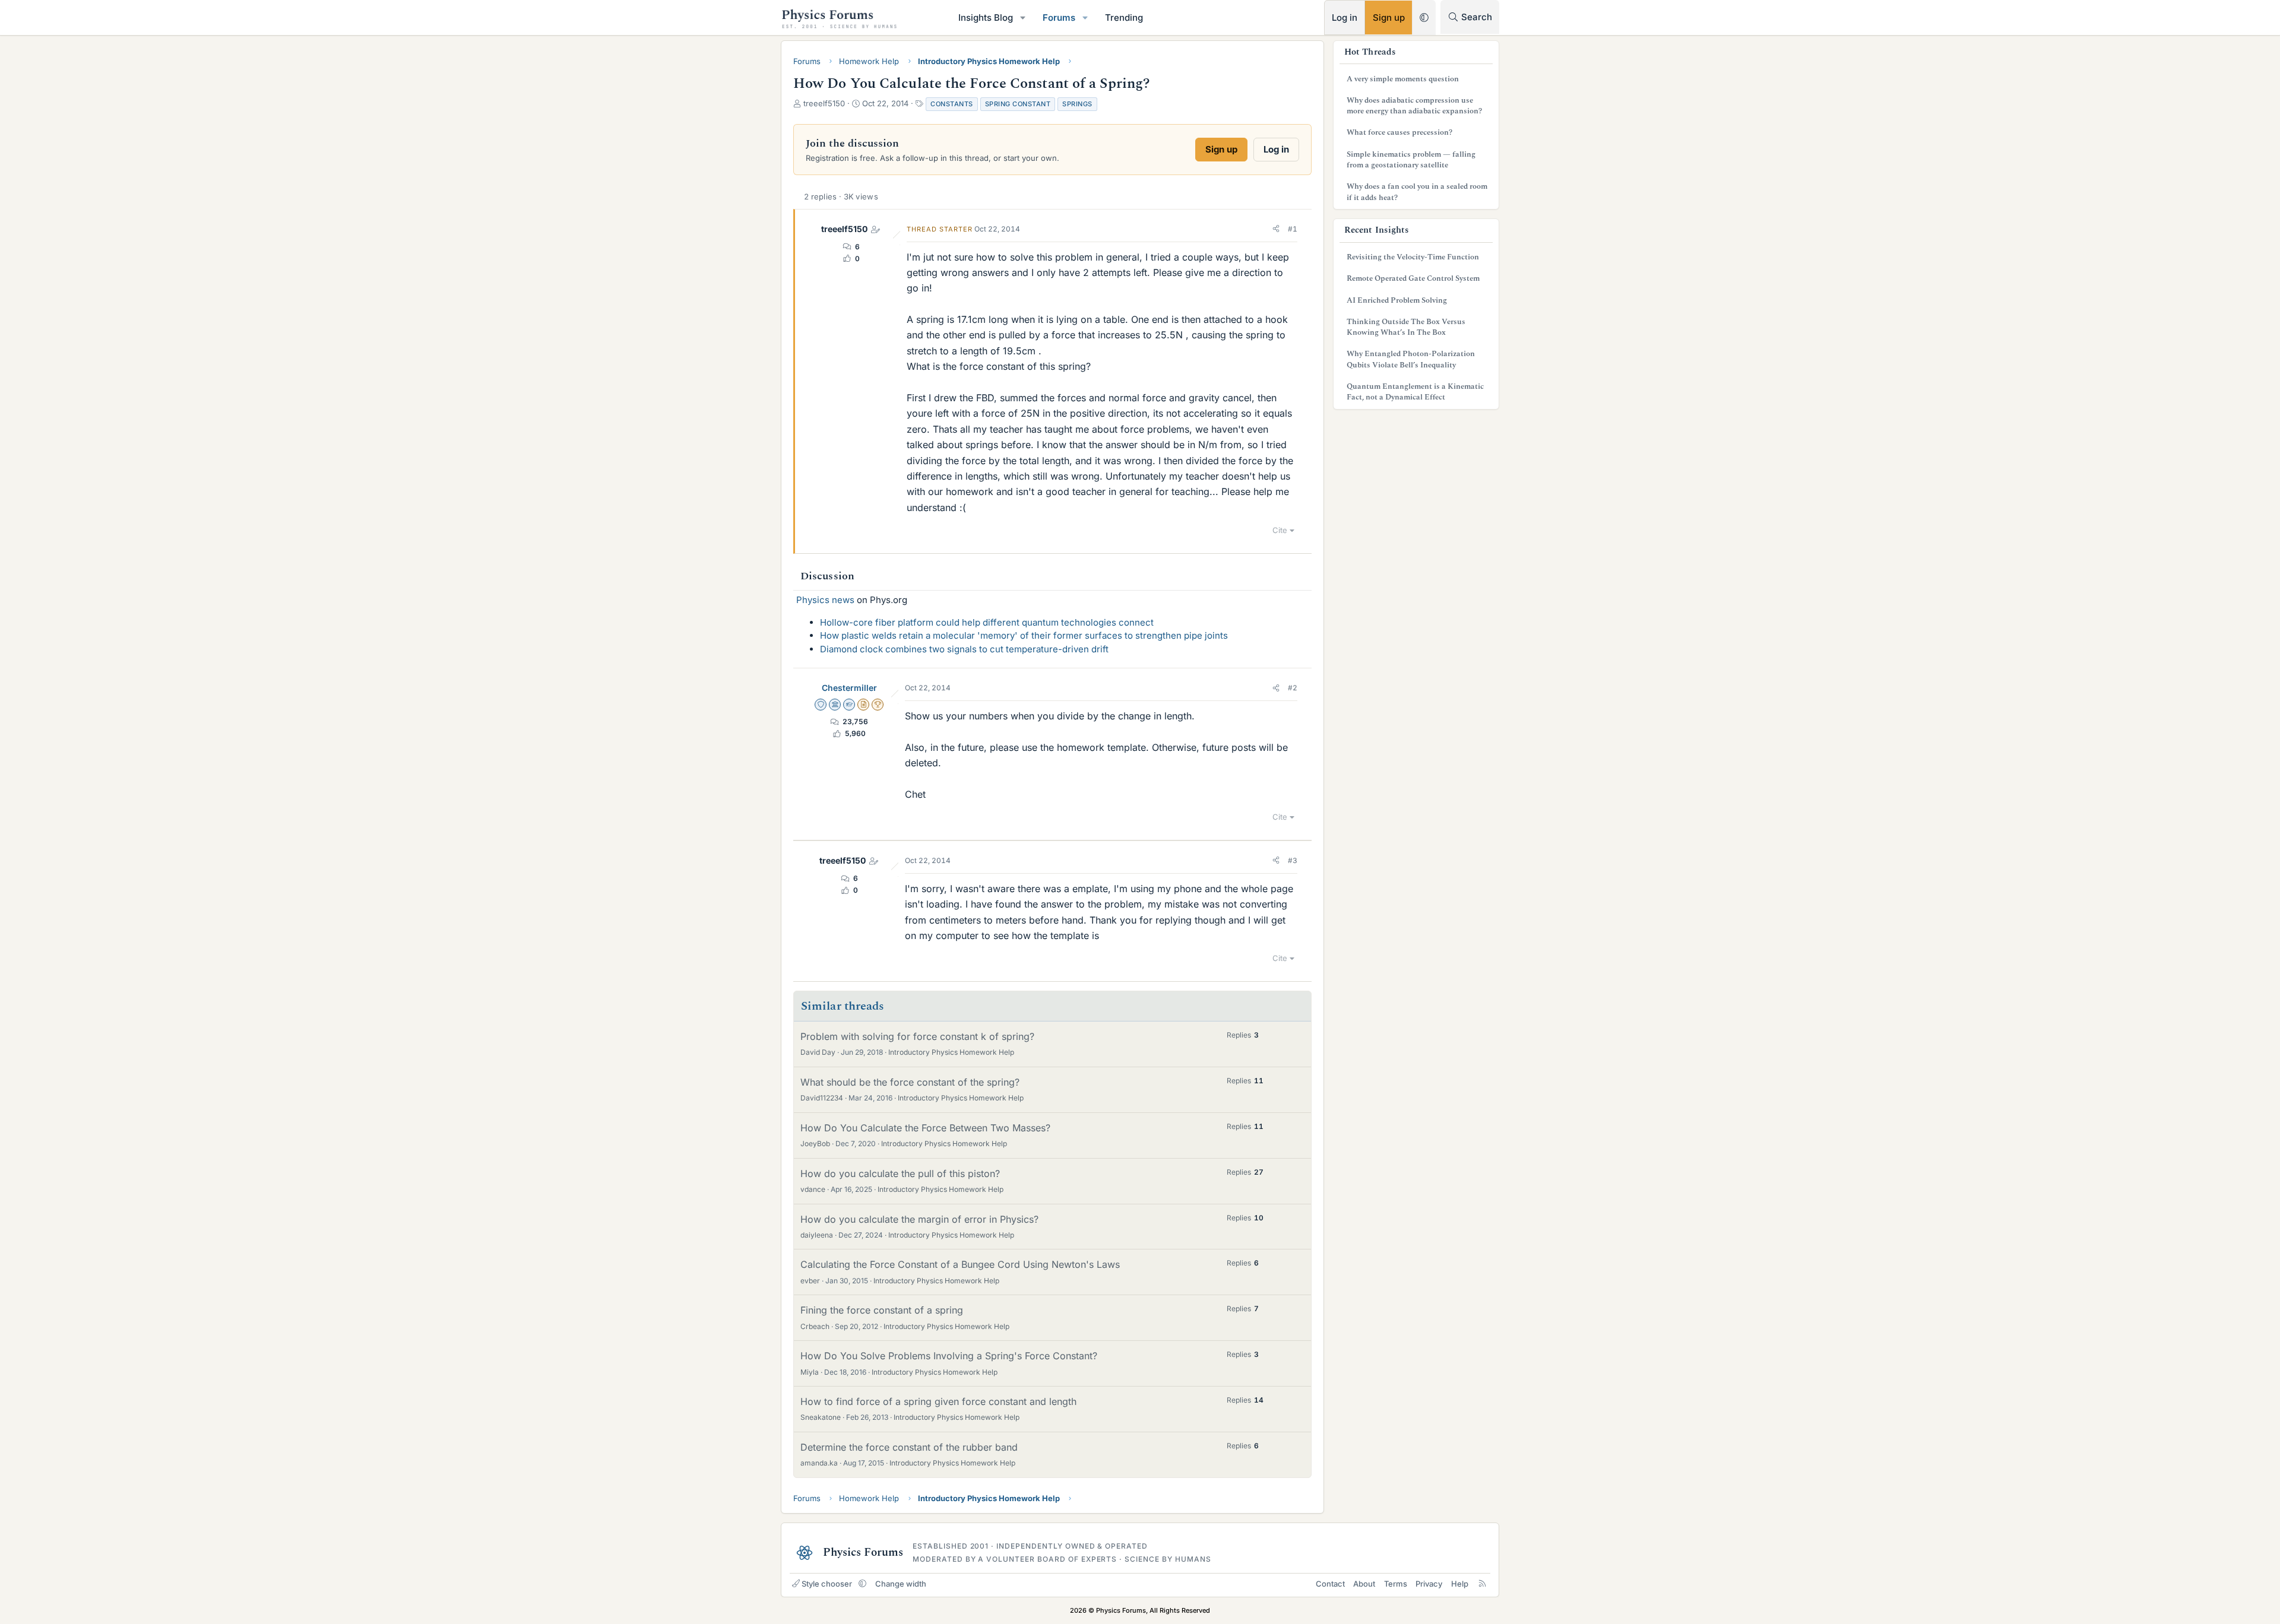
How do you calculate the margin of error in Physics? (919, 1219)
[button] (1023, 18)
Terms (1396, 1584)
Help (1460, 1584)
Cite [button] (1280, 530)
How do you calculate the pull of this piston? (900, 1173)
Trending (1124, 18)
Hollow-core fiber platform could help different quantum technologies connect (987, 622)
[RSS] (1482, 1584)
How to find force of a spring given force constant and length (938, 1401)
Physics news (825, 600)
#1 (1293, 229)
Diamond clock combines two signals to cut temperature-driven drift (964, 649)
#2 (1293, 688)
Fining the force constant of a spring (882, 1310)
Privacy (1429, 1584)
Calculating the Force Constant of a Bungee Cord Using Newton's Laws (960, 1264)
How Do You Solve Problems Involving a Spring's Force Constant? (949, 1356)
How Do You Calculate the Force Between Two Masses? (925, 1128)
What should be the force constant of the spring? (910, 1082)
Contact (1330, 1584)
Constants (952, 104)
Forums (1059, 18)
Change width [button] (901, 1584)
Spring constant (1018, 104)
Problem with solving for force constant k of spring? (917, 1036)
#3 (1293, 860)
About (1364, 1584)
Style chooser (827, 1584)
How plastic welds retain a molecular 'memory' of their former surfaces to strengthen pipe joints (1024, 635)
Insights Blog (986, 18)
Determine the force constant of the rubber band (909, 1447)
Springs (1077, 104)
